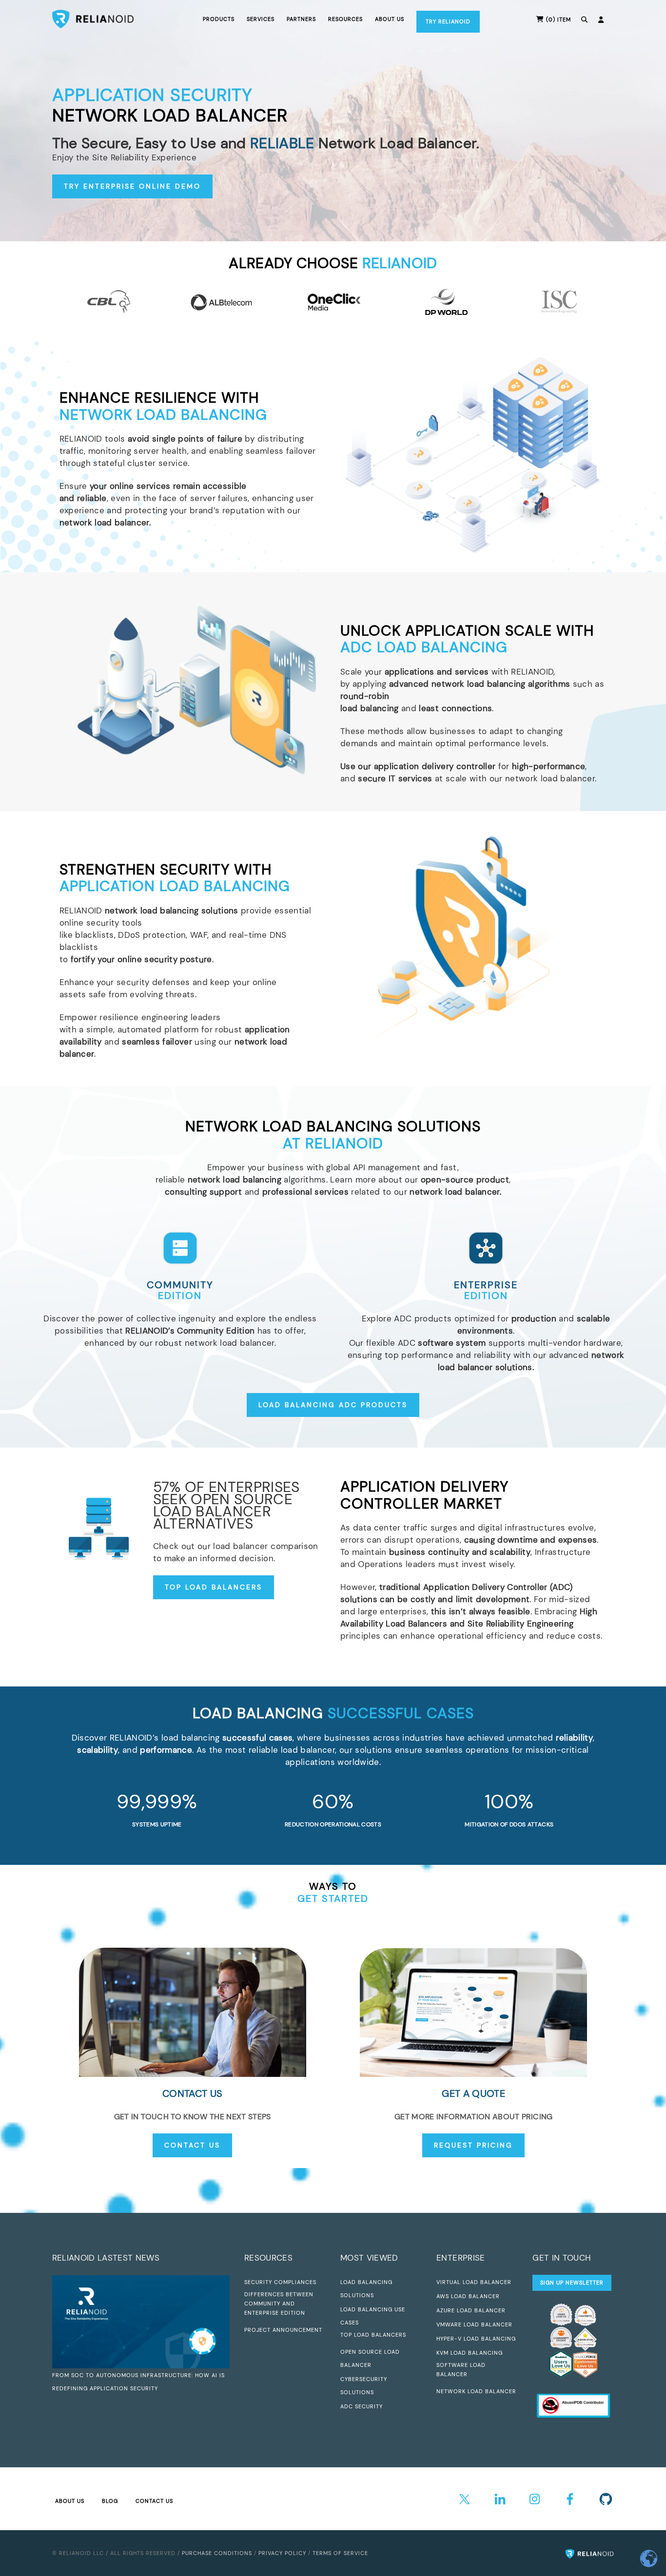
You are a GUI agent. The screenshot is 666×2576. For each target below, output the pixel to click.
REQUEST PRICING (473, 2145)
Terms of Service (340, 2553)
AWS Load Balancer (468, 2296)
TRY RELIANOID (448, 21)
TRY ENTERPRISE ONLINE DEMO (132, 186)
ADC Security (362, 2406)
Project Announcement (283, 2330)
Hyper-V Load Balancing (476, 2339)
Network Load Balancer (476, 2391)
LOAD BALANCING (333, 1713)
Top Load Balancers (373, 2335)
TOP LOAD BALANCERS (214, 1587)
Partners (301, 19)
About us (390, 19)
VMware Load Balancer (474, 2324)
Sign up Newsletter (572, 2283)
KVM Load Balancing (470, 2353)
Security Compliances (280, 2282)
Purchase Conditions (217, 2553)
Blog (110, 2501)
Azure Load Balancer (471, 2310)
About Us (70, 2501)
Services (261, 19)
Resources (345, 19)
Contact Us (154, 2501)
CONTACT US (192, 2145)
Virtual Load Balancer (474, 2282)
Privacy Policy (282, 2553)
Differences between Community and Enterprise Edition (279, 2304)
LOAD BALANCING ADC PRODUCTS (333, 1405)
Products (219, 19)
